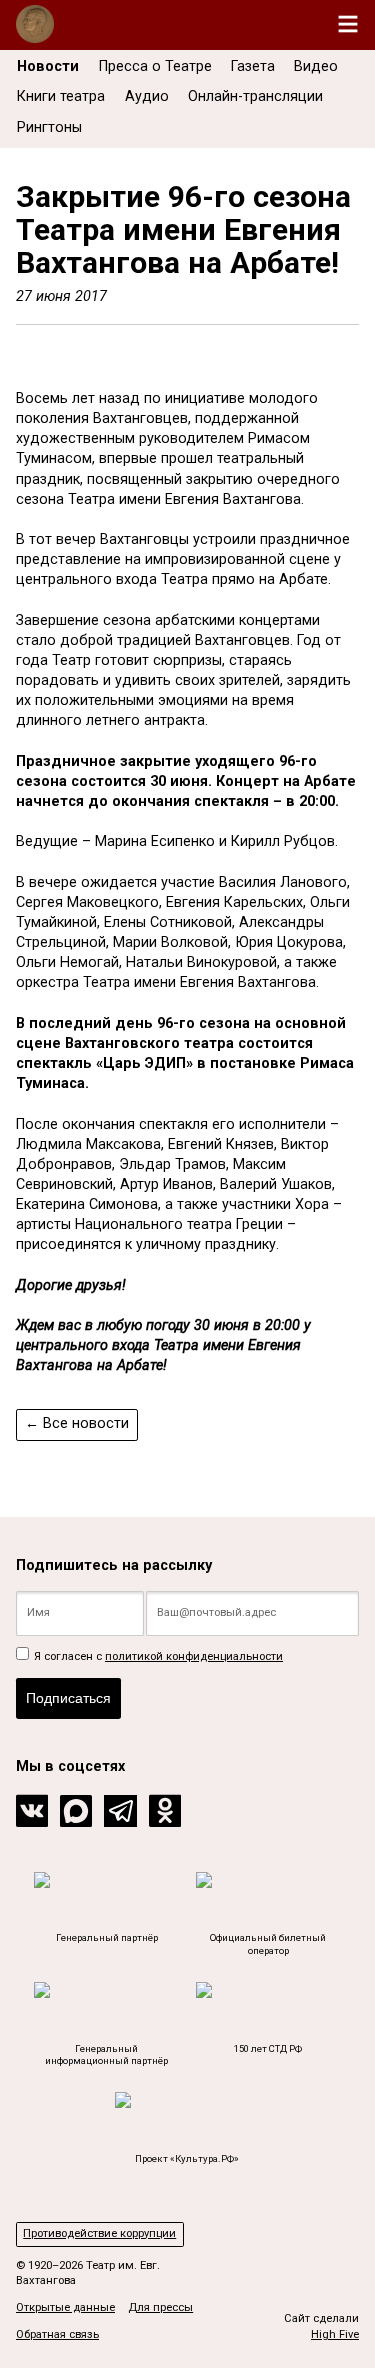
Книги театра (61, 96)
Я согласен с (157, 1656)
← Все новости (77, 1423)
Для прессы (160, 2307)
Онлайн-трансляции (255, 96)
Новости (48, 66)
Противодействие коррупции (99, 2233)
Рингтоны (49, 127)
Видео (316, 66)
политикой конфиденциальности (194, 1656)
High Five (335, 2334)
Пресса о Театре (155, 66)
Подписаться (68, 1698)
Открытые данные (65, 2307)
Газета (253, 66)
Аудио (147, 96)
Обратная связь (57, 2334)
